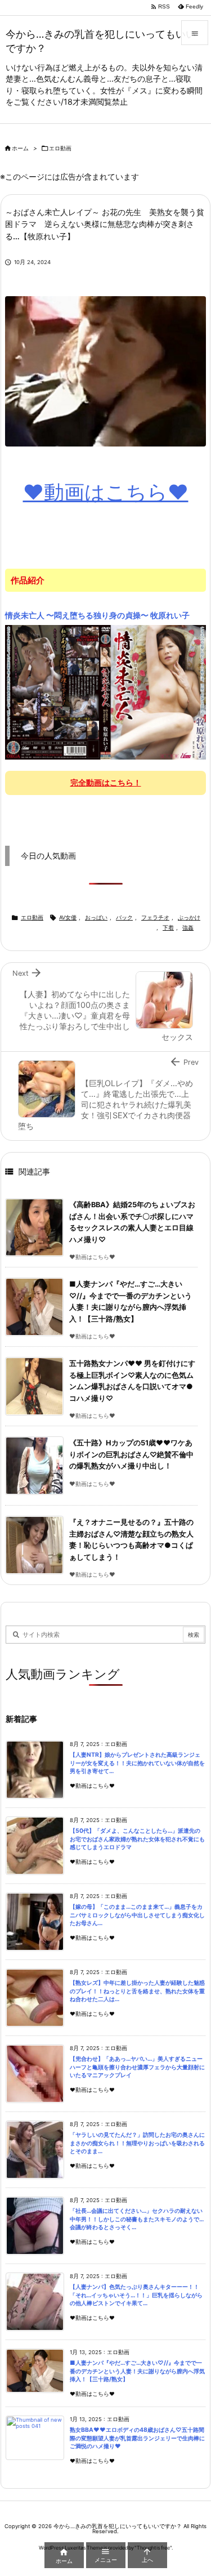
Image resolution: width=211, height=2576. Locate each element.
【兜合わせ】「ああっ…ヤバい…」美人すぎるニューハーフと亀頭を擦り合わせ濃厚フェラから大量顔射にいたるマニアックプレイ (137, 2067)
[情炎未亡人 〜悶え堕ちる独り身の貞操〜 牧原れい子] (105, 692)
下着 (168, 928)
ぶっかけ (189, 918)
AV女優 (68, 918)
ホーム (20, 148)
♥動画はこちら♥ (106, 492)
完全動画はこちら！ (106, 782)
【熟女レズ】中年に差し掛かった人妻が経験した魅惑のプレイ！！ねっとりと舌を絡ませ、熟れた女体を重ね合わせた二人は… (137, 1991)
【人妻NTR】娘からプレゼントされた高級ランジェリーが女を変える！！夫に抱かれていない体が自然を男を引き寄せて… (137, 1763)
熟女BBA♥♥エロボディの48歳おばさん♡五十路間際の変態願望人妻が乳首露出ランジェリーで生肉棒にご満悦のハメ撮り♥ (137, 2438)
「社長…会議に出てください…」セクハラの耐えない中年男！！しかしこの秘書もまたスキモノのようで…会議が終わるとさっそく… (137, 2219)
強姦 (188, 928)
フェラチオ (155, 918)
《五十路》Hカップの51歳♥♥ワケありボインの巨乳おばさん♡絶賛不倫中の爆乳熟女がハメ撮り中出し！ (131, 1454)
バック (124, 918)
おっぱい (96, 918)
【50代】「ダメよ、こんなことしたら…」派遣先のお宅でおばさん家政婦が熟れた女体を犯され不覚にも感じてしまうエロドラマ (137, 1839)
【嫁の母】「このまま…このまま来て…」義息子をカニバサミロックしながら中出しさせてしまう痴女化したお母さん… (137, 1915)
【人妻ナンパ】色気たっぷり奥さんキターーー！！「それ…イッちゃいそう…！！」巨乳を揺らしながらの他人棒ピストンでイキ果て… (136, 2295)
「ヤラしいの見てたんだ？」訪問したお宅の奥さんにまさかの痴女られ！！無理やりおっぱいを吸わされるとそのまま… (137, 2143)
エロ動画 (60, 148)
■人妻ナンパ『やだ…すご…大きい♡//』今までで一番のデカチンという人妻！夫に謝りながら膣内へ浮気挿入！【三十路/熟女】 (137, 2371)
